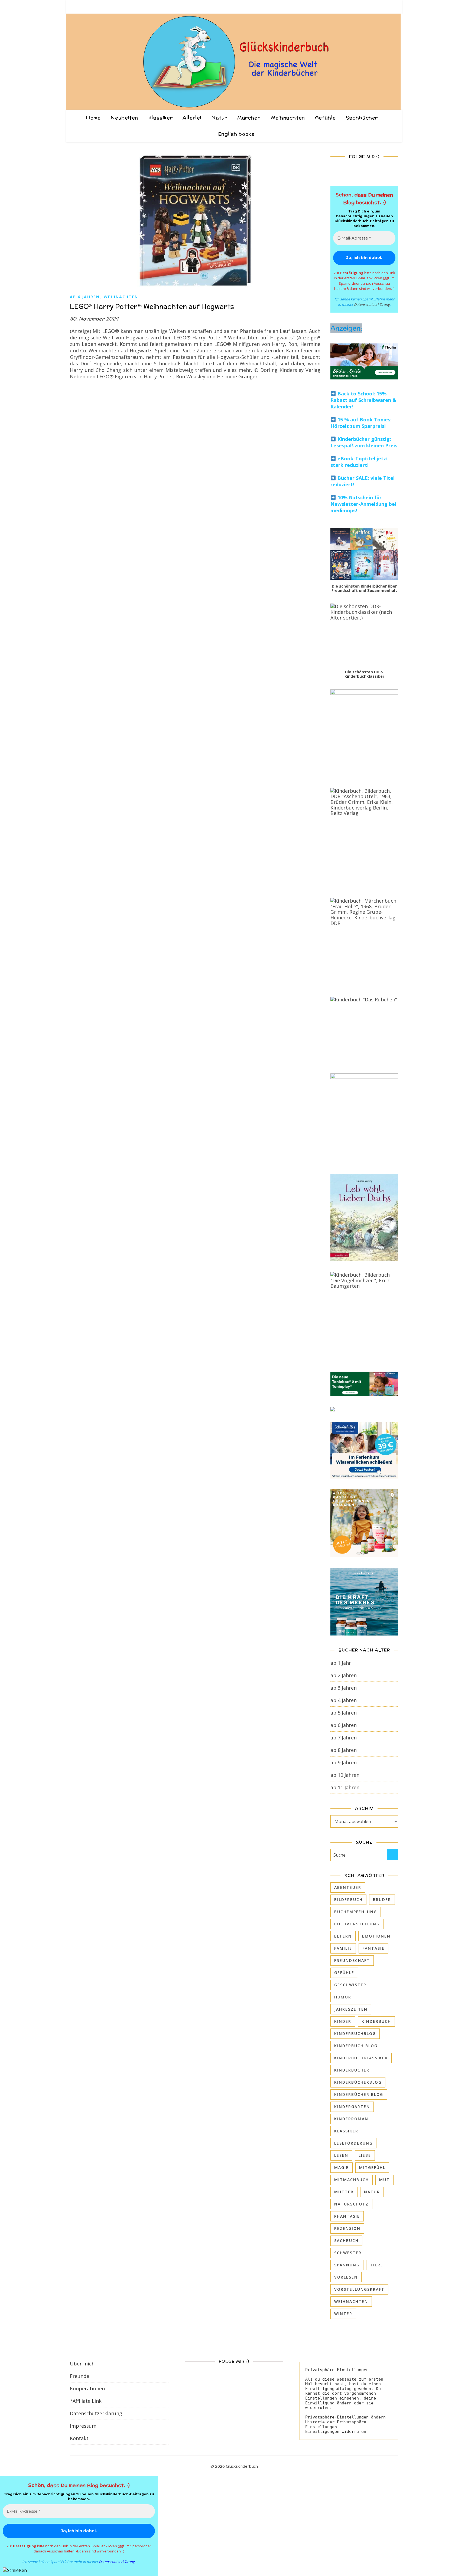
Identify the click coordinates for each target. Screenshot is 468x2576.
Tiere (377, 2265)
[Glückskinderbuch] (234, 62)
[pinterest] (389, 7)
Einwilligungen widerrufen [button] (336, 2431)
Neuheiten (124, 118)
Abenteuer (348, 1887)
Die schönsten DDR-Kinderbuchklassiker (364, 674)
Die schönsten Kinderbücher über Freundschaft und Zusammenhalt (364, 588)
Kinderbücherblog (358, 2082)
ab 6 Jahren (85, 297)
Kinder (343, 2021)
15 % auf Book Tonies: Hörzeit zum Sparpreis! (361, 423)
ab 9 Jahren (344, 1762)
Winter (343, 2314)
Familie (343, 1948)
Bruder (382, 1900)
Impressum (83, 2426)
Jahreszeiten (351, 2009)
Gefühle (325, 118)
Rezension (347, 2228)
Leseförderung (353, 2143)
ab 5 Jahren (344, 1713)
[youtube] (396, 7)
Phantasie (347, 2216)
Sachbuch (346, 2241)
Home (93, 118)
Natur (219, 118)
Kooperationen (87, 2388)
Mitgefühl (372, 2167)
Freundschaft (352, 1960)
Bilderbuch (348, 1900)
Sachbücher (362, 118)
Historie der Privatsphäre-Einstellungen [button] (337, 2424)
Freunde (79, 2376)
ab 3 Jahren (344, 1688)
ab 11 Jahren (345, 1787)
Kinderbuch (376, 2021)
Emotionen (376, 1936)
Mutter (344, 2192)
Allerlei (192, 118)
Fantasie (373, 1948)
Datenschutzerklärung (372, 304)
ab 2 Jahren (344, 1675)
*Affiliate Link (86, 2401)
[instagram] (380, 7)
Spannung (347, 2265)
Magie (342, 2167)
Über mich (82, 2364)
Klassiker (160, 118)
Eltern (343, 1936)
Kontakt (79, 2438)
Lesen (341, 2155)
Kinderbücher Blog (359, 2094)
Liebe (365, 2155)
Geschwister (350, 1985)
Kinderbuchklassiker (361, 2058)
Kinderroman (351, 2119)
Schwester (348, 2253)
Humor (343, 1997)
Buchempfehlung (356, 1912)
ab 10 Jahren (345, 1775)
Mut (384, 2180)
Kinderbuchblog (355, 2033)
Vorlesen (346, 2277)
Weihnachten (288, 118)
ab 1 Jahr (341, 1663)
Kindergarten (352, 2107)
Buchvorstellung (357, 1924)
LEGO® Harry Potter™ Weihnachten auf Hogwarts (152, 306)
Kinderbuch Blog (356, 2046)
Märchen (249, 118)
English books (236, 134)
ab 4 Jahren (344, 1700)
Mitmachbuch (352, 2180)
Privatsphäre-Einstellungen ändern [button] (345, 2417)
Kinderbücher (352, 2070)
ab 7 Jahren (344, 1738)
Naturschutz (351, 2204)
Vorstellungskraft (359, 2289)
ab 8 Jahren (344, 1750)
